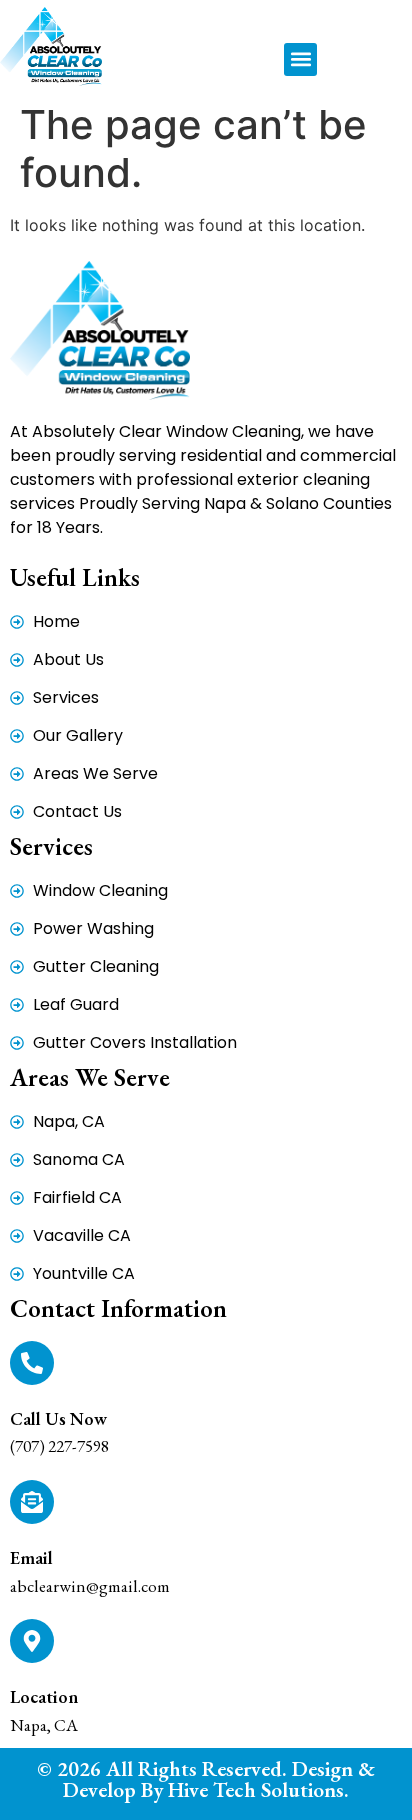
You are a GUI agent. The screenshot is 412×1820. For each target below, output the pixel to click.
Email (31, 1557)
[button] (300, 59)
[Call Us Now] (32, 1363)
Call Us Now (58, 1418)
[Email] (32, 1502)
